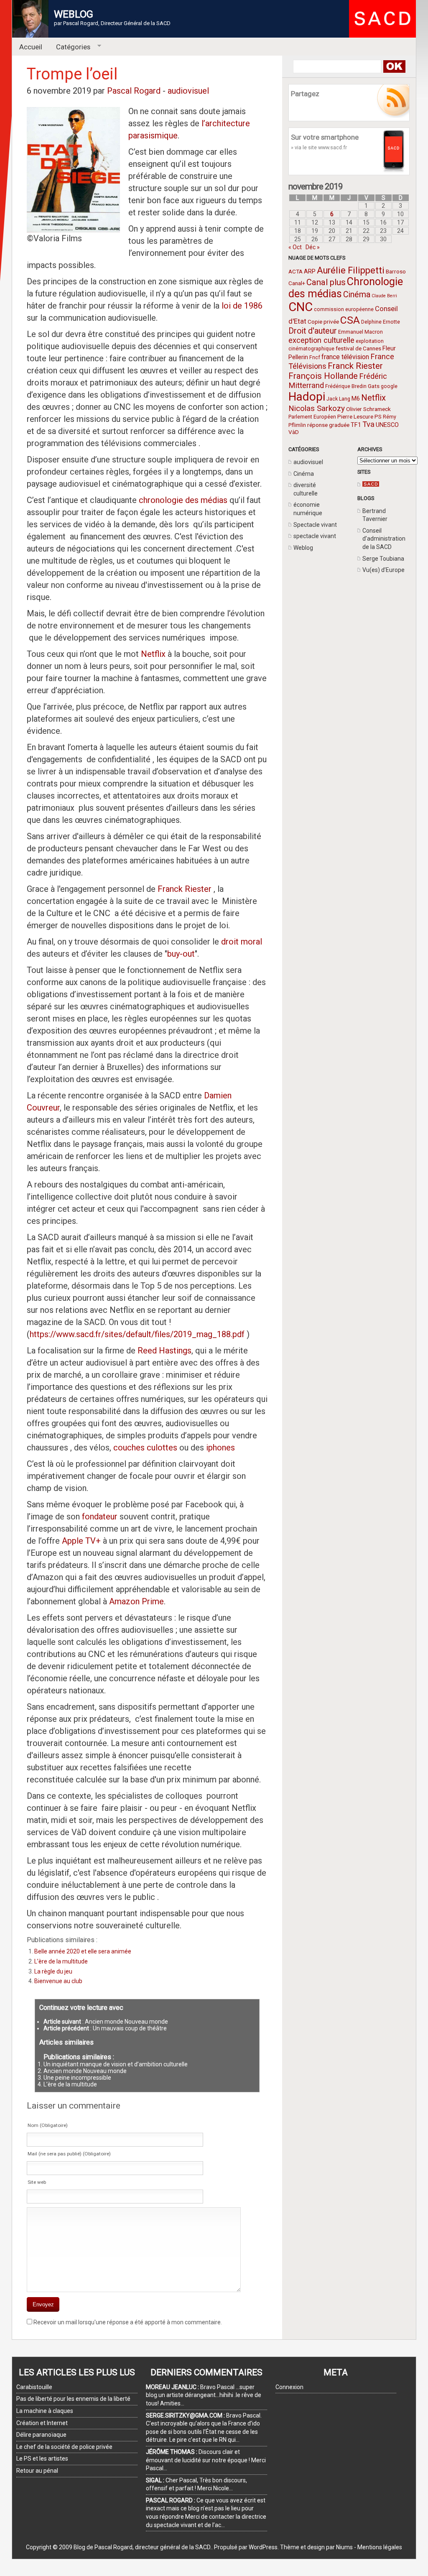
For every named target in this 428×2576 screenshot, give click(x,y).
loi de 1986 (242, 306)
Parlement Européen (312, 417)
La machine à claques (45, 2411)
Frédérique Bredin (346, 386)
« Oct (295, 247)
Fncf (315, 357)
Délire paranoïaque (41, 2435)
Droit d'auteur (313, 331)
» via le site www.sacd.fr (319, 147)
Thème (290, 2547)
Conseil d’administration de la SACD (384, 539)
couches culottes (146, 1448)
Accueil (31, 47)
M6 (356, 398)
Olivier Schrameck (368, 409)
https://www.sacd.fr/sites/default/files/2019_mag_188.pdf (137, 1334)
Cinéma (357, 295)
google (389, 386)
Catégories (70, 47)
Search (394, 66)
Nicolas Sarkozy (317, 408)
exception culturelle (321, 340)
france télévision (345, 357)
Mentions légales (380, 2547)
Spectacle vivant (315, 525)
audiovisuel (308, 462)
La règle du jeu (53, 1971)
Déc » (313, 247)
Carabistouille (34, 2387)
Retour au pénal (37, 2471)
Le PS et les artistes (42, 2459)
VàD (294, 432)
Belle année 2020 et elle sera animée (83, 1951)
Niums (344, 2547)
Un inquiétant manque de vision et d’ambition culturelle (116, 2064)
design (316, 2547)
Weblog (303, 548)
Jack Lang (338, 399)
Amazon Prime (136, 1601)
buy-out (181, 954)
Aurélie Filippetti (351, 270)
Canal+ (297, 283)
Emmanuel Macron (360, 332)
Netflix (373, 398)
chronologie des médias (183, 500)
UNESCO (387, 425)
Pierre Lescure (355, 416)
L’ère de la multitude (61, 1961)
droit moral (242, 942)
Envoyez (43, 2304)
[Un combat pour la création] (371, 485)
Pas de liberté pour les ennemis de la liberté (73, 2399)
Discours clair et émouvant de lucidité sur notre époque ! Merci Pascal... (206, 2460)
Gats (374, 386)
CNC (301, 307)
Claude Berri (384, 296)
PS (378, 416)
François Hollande (323, 376)
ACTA (296, 271)
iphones (220, 1448)
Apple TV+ (81, 1541)
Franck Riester (355, 366)
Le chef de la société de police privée (64, 2447)
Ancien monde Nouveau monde (126, 2022)
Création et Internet (42, 2423)
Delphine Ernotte (381, 322)
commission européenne (344, 309)
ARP (310, 271)
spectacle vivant (315, 536)
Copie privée (323, 322)
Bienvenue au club (58, 1981)
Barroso (396, 271)
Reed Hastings (164, 1351)
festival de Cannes (358, 348)
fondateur (100, 1516)
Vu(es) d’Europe (383, 570)
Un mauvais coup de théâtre (130, 2028)
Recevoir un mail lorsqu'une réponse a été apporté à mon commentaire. (128, 2322)
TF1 (356, 425)
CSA (350, 320)
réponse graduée (328, 425)
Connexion (289, 2387)
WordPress (263, 2547)
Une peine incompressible (77, 2078)
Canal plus (326, 282)
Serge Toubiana (383, 559)
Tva (368, 424)
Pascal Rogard (134, 91)
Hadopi (307, 397)
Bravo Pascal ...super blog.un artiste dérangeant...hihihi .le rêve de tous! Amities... (204, 2395)
